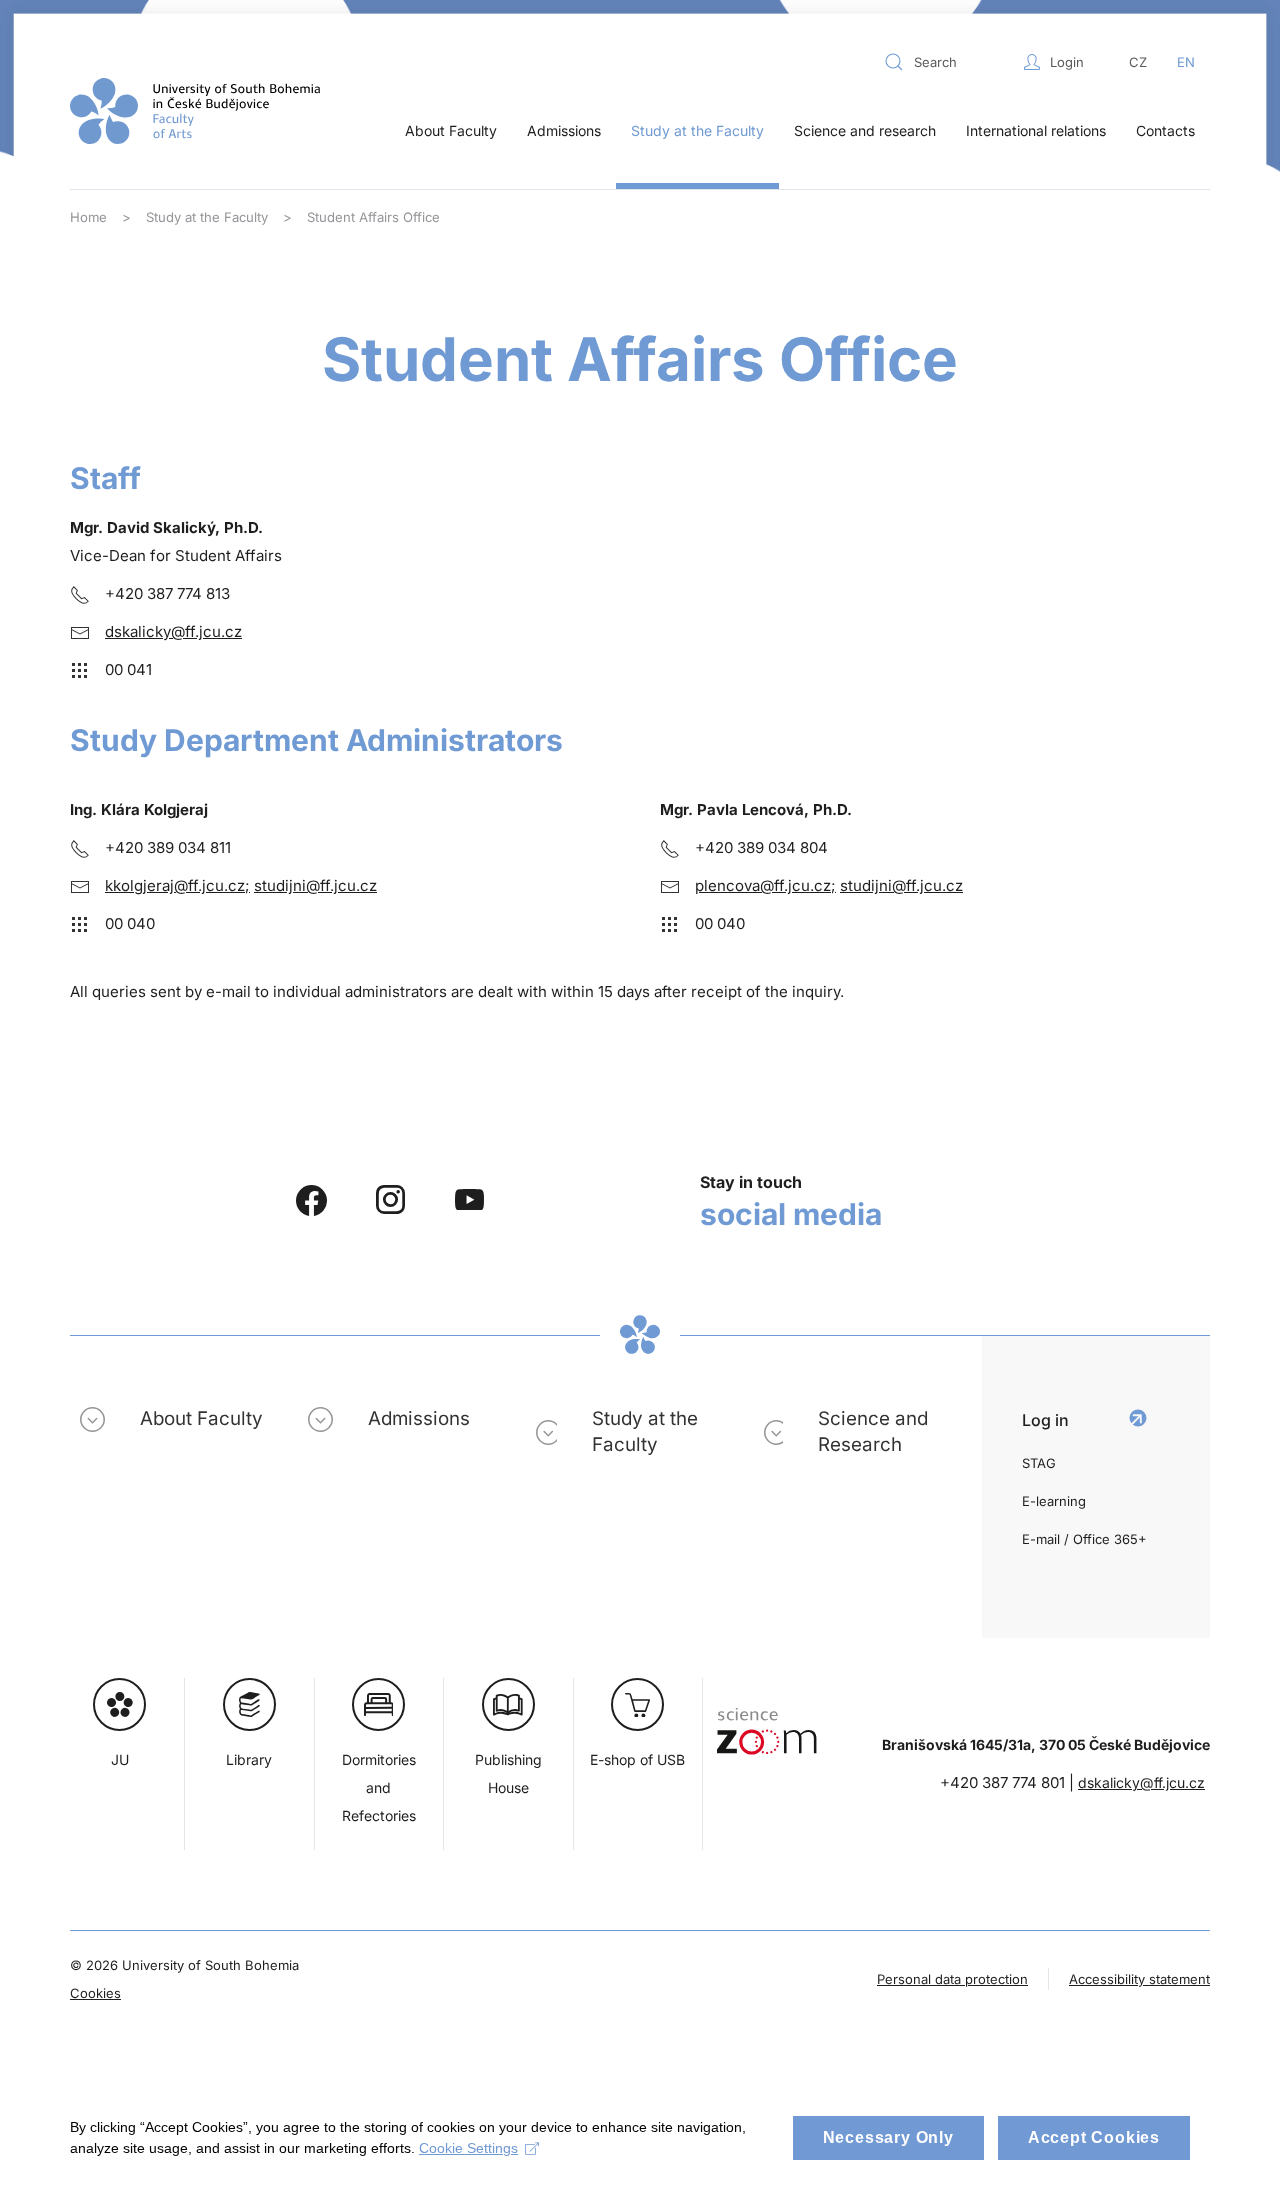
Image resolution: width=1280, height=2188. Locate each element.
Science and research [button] (865, 130)
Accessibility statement (1139, 1979)
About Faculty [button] (451, 130)
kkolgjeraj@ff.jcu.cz (175, 885)
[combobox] (949, 62)
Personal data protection (952, 1979)
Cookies (95, 1993)
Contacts (1165, 130)
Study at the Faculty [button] (697, 130)
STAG (1039, 1463)
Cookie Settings (468, 2148)
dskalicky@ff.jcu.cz (173, 631)
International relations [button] (1036, 130)
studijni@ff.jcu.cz (315, 885)
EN (1186, 62)
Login (1067, 62)
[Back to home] (195, 111)
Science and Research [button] (873, 1431)
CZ (1138, 62)
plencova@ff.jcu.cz (763, 885)
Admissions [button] (564, 130)
